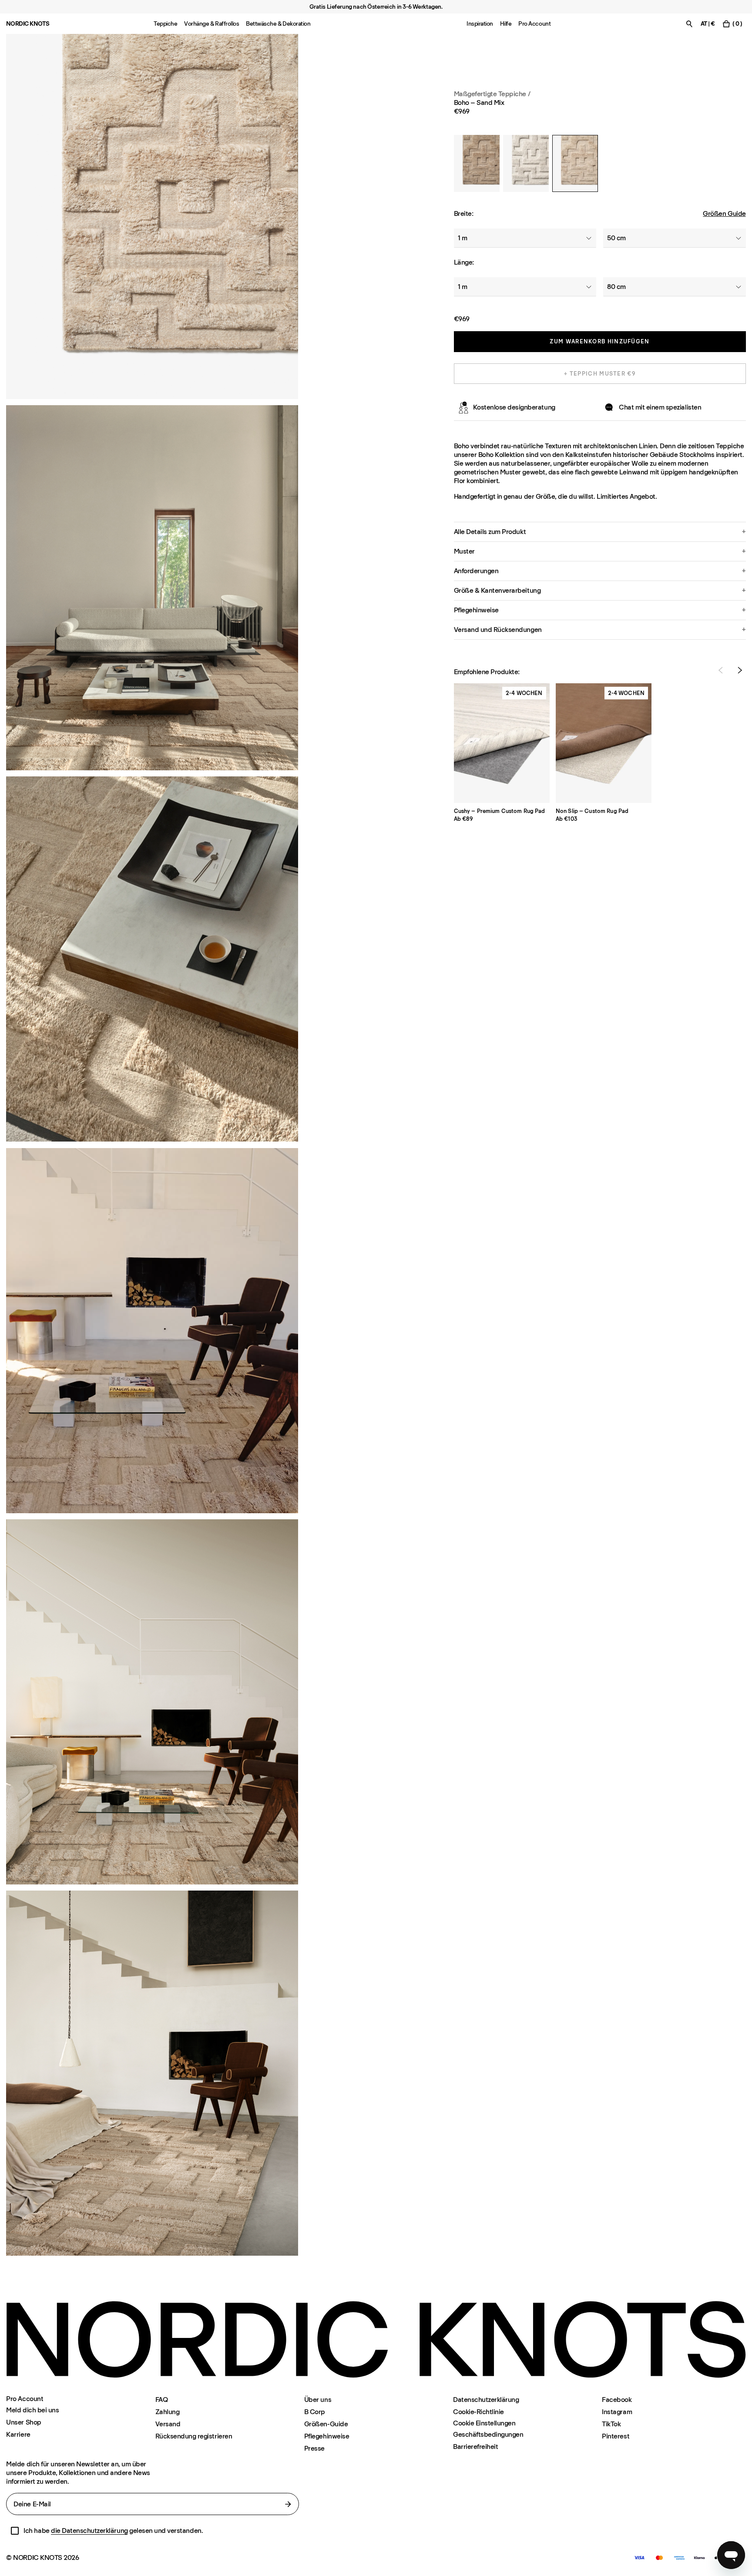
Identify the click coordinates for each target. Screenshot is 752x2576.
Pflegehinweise (327, 2436)
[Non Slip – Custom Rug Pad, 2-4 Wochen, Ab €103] (604, 743)
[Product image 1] (152, 217)
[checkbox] (15, 2531)
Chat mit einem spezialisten (660, 407)
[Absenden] (288, 2504)
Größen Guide (724, 213)
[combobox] (525, 238)
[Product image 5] (152, 2073)
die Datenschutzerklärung (89, 2531)
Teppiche (165, 24)
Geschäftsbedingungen (488, 2434)
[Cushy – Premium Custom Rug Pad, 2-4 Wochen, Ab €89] (502, 743)
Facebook (617, 2400)
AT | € (708, 24)
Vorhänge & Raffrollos (211, 24)
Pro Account (534, 24)
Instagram (617, 2412)
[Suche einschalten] (689, 24)
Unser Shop (23, 2422)
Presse (314, 2448)
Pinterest (616, 2436)
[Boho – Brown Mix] (477, 163)
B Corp (315, 2412)
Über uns (318, 2400)
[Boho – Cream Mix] (526, 163)
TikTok (611, 2424)
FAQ (162, 2400)
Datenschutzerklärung (486, 2400)
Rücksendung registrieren (194, 2436)
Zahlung (168, 2412)
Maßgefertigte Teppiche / (492, 94)
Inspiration (480, 24)
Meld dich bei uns (32, 2410)
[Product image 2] (152, 588)
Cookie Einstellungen (484, 2423)
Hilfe (506, 24)
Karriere (18, 2434)
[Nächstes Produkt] (740, 670)
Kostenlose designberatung (514, 407)
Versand (168, 2424)
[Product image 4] (152, 1702)
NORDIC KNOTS (28, 24)
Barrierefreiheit (475, 2447)
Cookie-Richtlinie (478, 2412)
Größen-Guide (326, 2424)
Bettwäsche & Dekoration (278, 24)
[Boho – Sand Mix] (575, 163)
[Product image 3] (152, 959)
